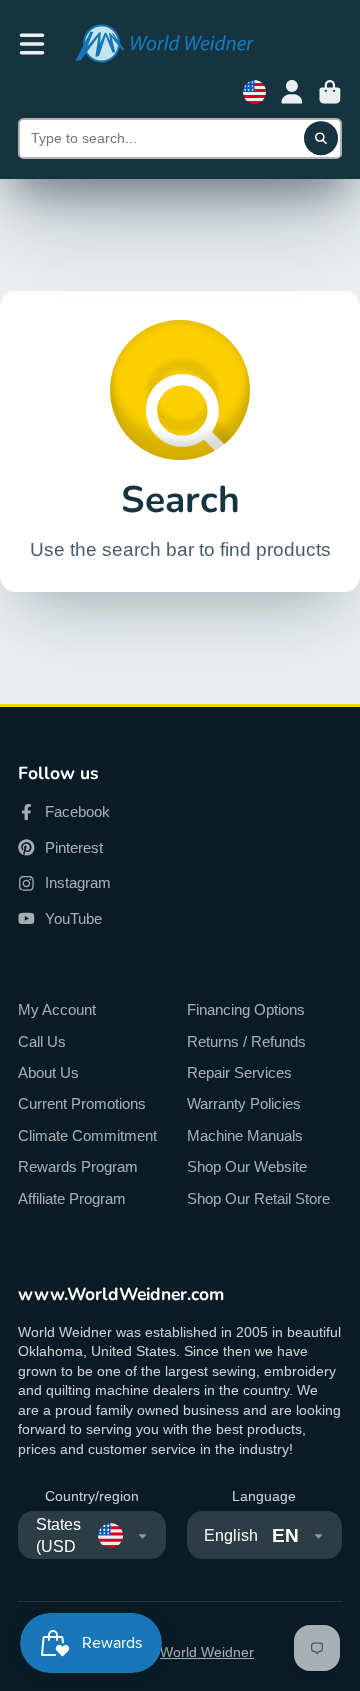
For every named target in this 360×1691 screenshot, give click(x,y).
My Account (57, 1009)
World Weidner (207, 1652)
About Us (48, 1072)
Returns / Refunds (246, 1041)
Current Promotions (82, 1103)
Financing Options (246, 1009)
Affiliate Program (72, 1198)
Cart (330, 92)
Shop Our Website (247, 1166)
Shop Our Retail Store (258, 1198)
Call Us (42, 1041)
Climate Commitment (87, 1135)
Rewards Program (78, 1166)
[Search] (321, 139)
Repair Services (239, 1072)
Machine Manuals (245, 1135)
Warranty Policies (244, 1103)
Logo (164, 43)
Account (292, 92)
